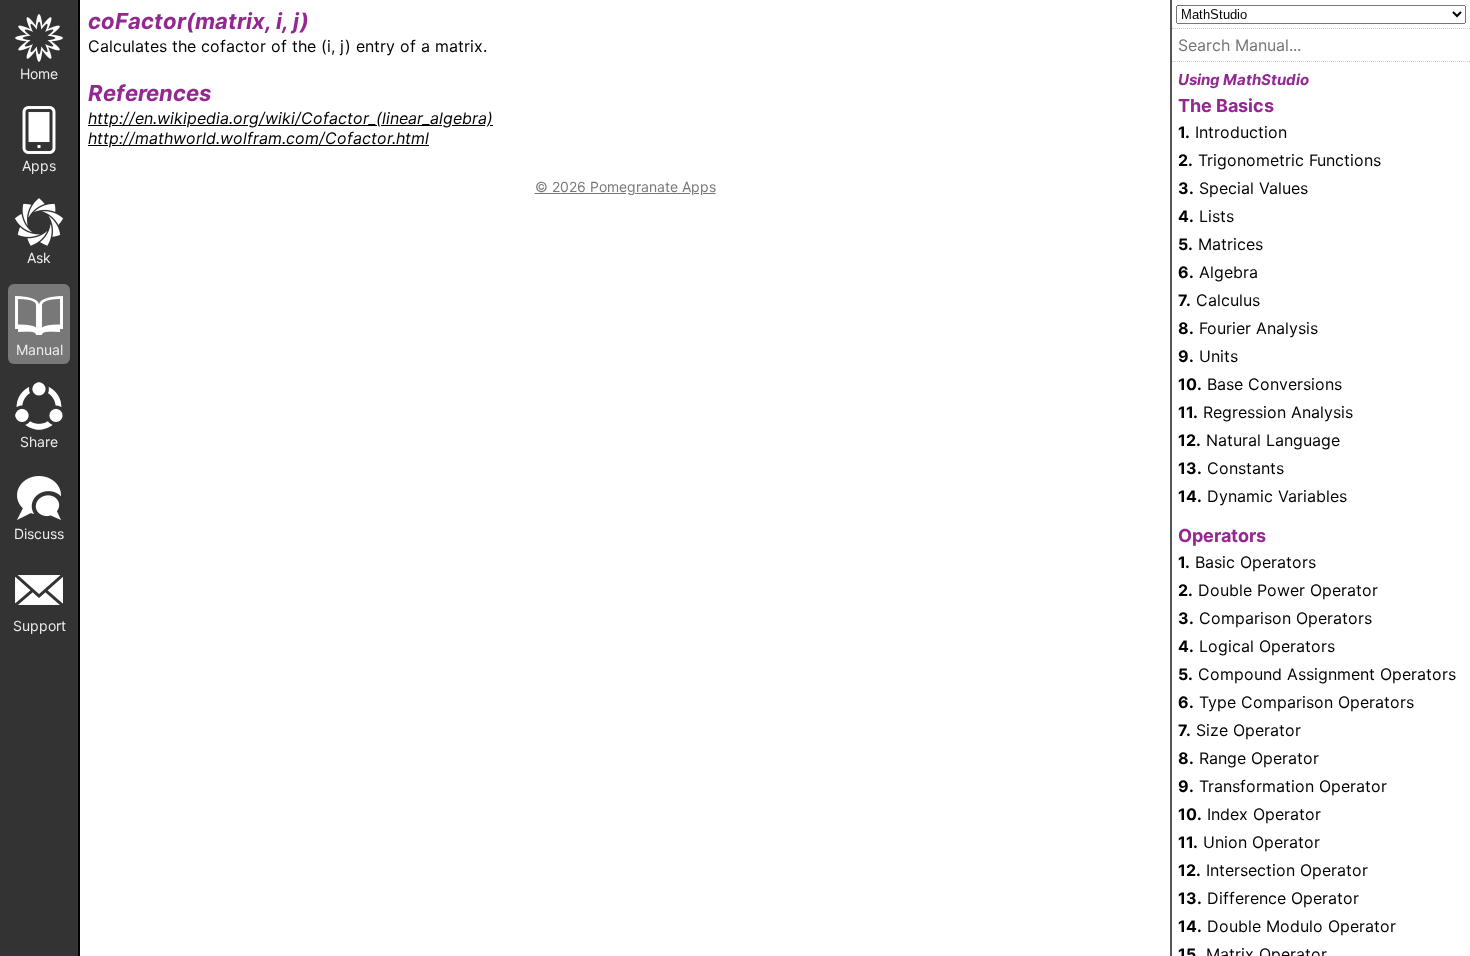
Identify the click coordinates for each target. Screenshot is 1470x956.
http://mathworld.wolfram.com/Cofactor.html (258, 138)
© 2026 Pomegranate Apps (625, 186)
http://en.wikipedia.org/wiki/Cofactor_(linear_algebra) (290, 118)
